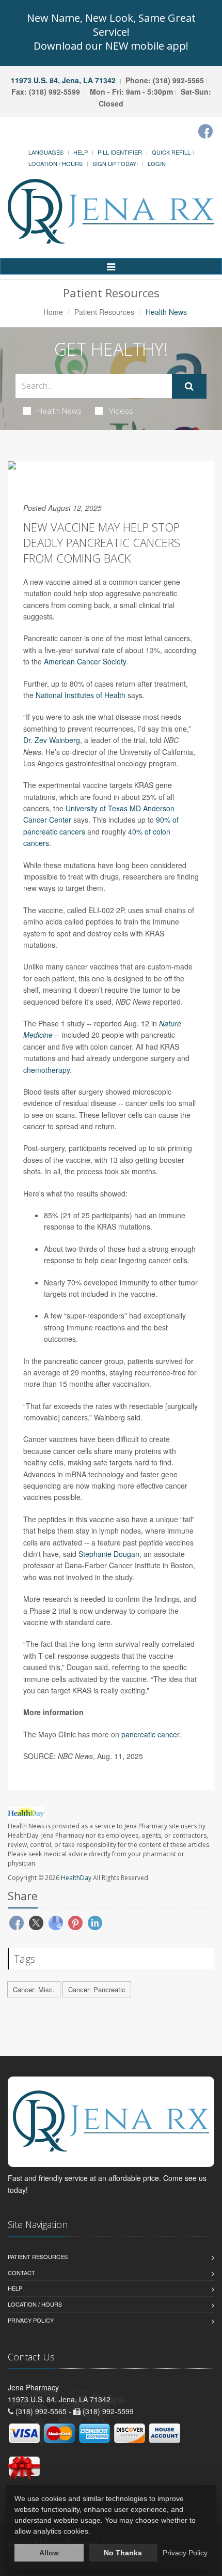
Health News (59, 411)
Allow (49, 2553)
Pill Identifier (120, 152)
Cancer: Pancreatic (97, 1989)
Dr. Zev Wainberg (52, 740)
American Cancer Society (85, 661)
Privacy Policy (31, 2320)
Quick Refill (171, 152)
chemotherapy (46, 1070)
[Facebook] (205, 131)
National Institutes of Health (81, 695)
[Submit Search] (189, 386)
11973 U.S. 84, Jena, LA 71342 (63, 80)
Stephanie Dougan (109, 1554)
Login (157, 163)
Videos (121, 411)
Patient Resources (104, 312)
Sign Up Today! (115, 163)
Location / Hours (55, 163)
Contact (21, 2272)
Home (53, 312)
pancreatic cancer (150, 1734)
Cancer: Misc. (34, 1989)
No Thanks (123, 2553)
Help (81, 152)
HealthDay (76, 1878)
